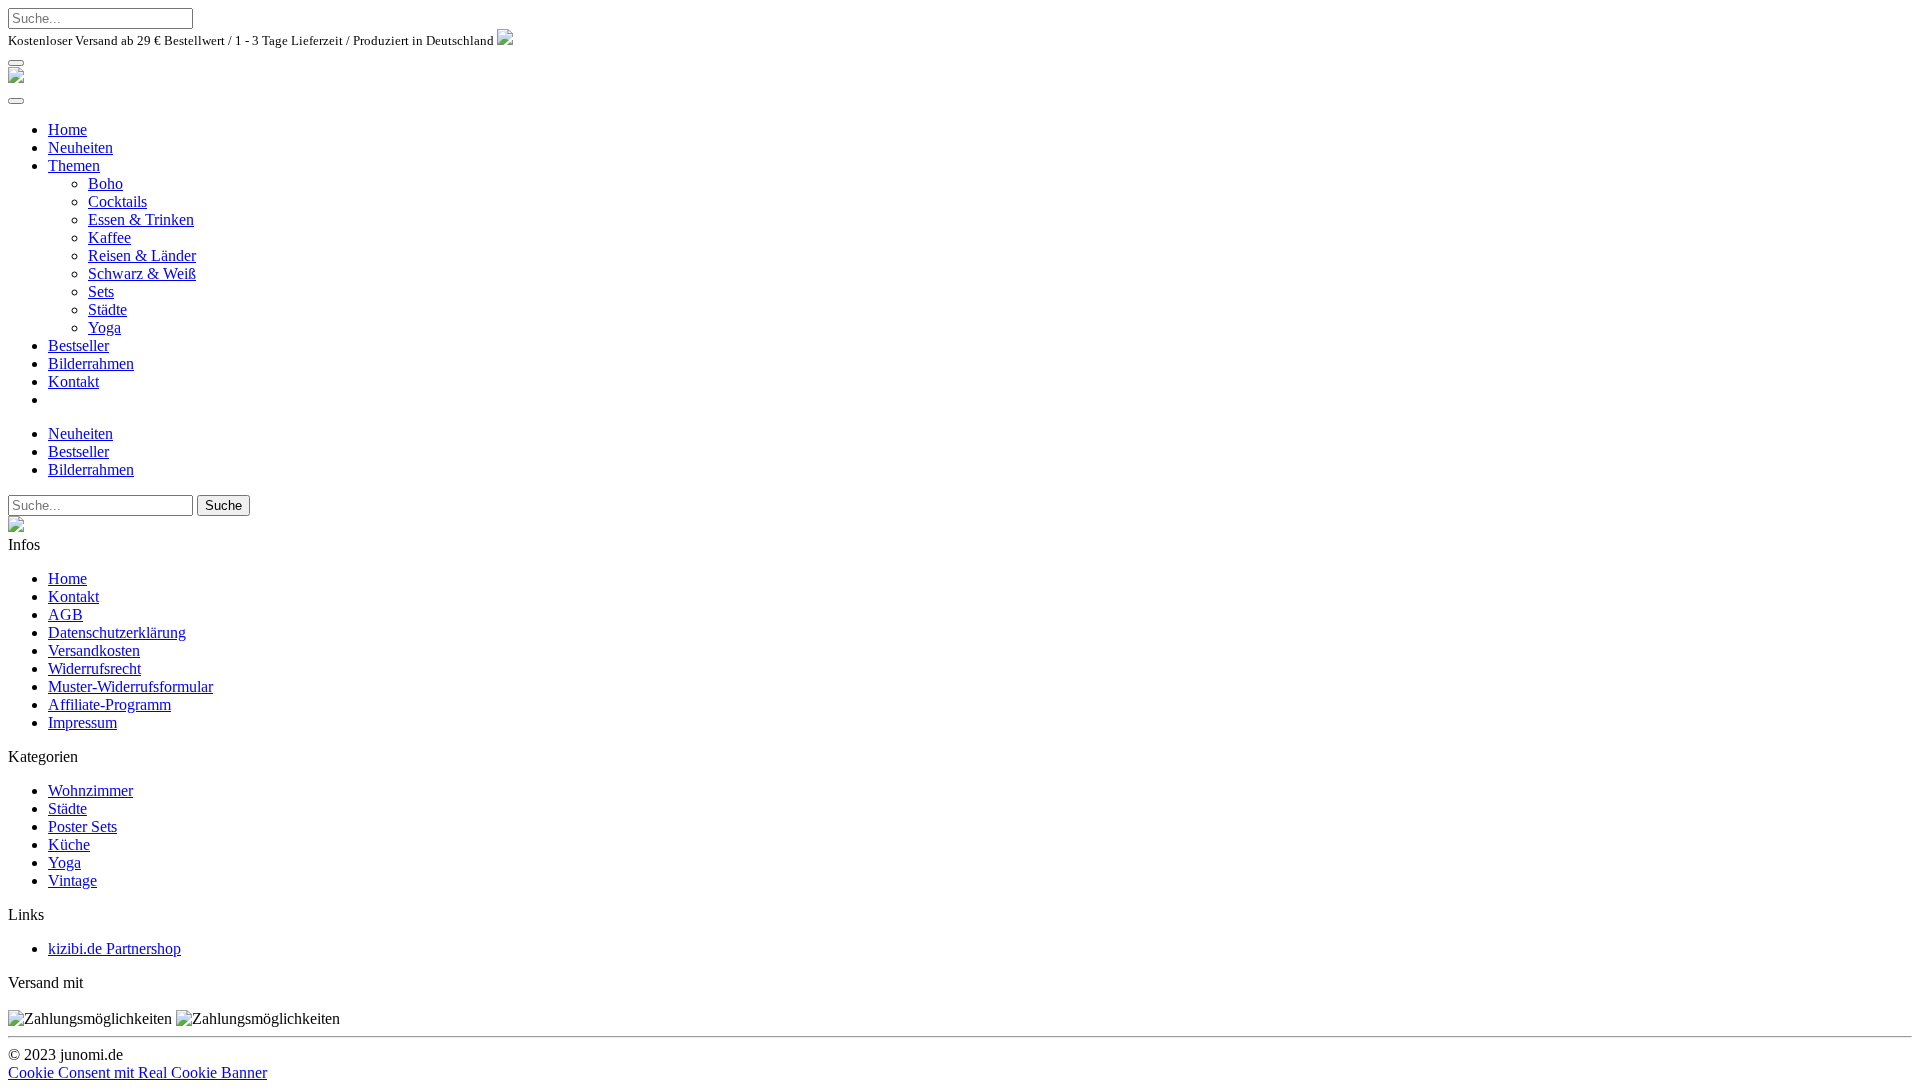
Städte (107, 309)
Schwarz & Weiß (142, 273)
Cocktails (117, 201)
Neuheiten (80, 147)
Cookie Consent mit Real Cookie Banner (137, 1072)
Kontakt (73, 381)
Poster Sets (82, 826)
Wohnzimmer (90, 790)
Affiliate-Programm (109, 704)
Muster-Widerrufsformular (130, 686)
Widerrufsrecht (94, 668)
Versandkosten (94, 650)
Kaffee (109, 237)
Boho (105, 183)
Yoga (104, 327)
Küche (69, 844)
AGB (65, 614)
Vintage (72, 880)
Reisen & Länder (142, 255)
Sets (101, 291)
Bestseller (78, 345)
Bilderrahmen (91, 363)
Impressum (82, 722)
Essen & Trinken (141, 219)
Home (67, 129)
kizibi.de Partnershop (114, 948)
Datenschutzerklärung (117, 632)
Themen (74, 165)
